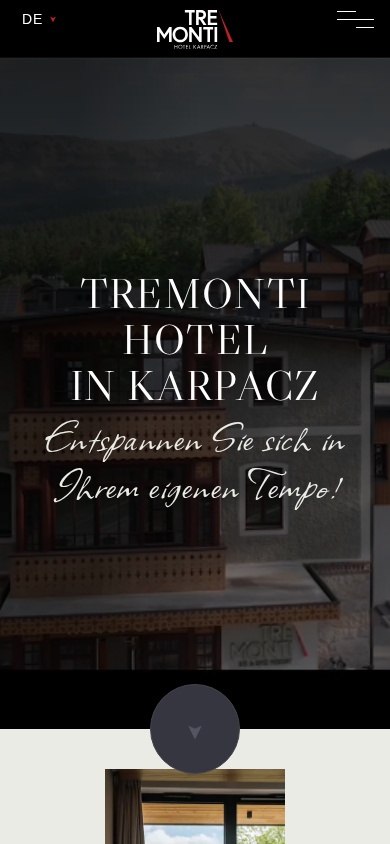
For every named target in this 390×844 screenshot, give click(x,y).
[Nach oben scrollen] (195, 729)
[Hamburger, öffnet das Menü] (355, 19)
